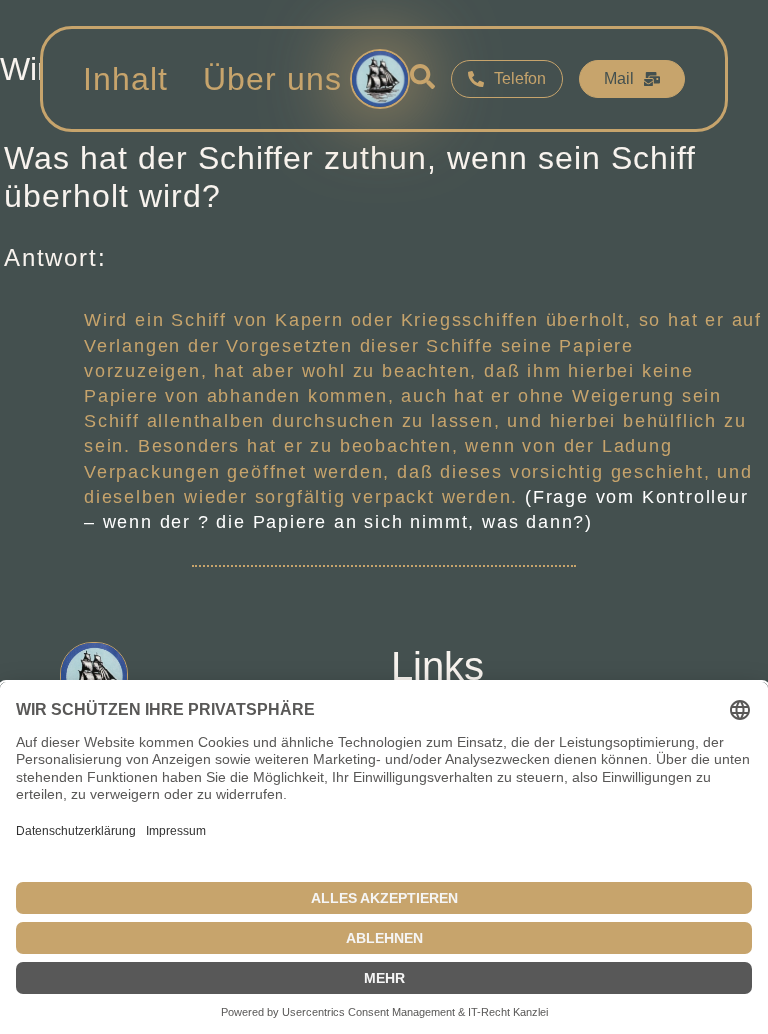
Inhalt (125, 79)
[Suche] (422, 79)
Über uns (272, 79)
